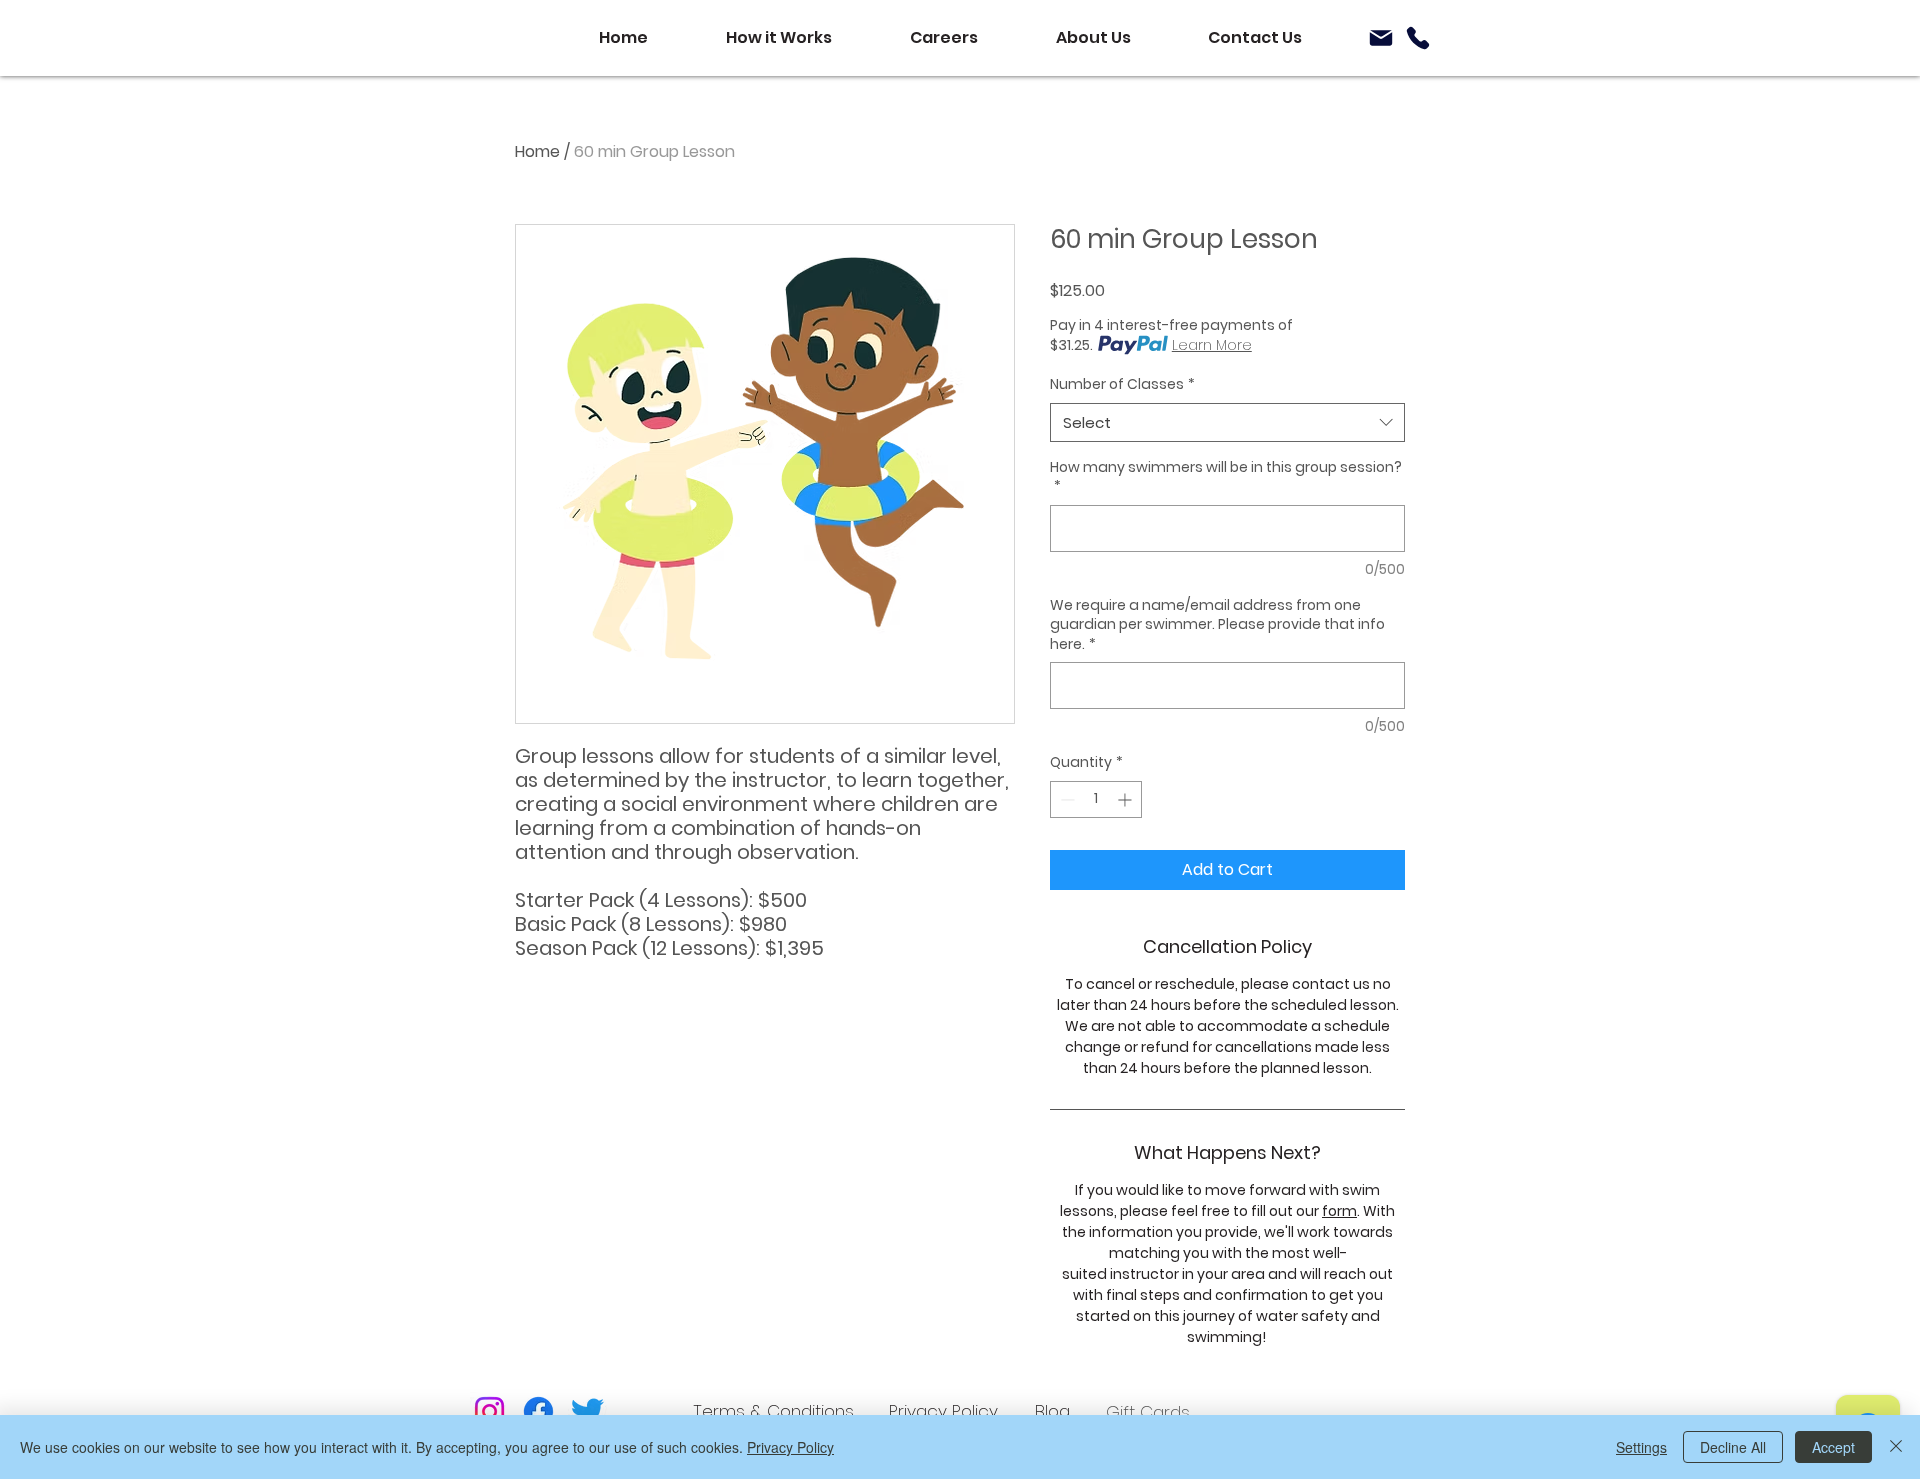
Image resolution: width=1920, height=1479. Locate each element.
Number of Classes (1122, 384)
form (1339, 1211)
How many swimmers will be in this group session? (1226, 477)
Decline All (1733, 1447)
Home (537, 151)
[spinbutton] (1096, 799)
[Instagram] (489, 1411)
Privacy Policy (790, 1447)
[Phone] (1418, 38)
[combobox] (1227, 422)
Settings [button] (1641, 1447)
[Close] (1896, 1447)
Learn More (1212, 345)
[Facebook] (538, 1411)
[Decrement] (1065, 799)
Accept (1833, 1447)
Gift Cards (1148, 1412)
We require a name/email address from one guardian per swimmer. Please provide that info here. (1217, 625)
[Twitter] (587, 1411)
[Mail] (1381, 38)
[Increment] (1126, 799)
